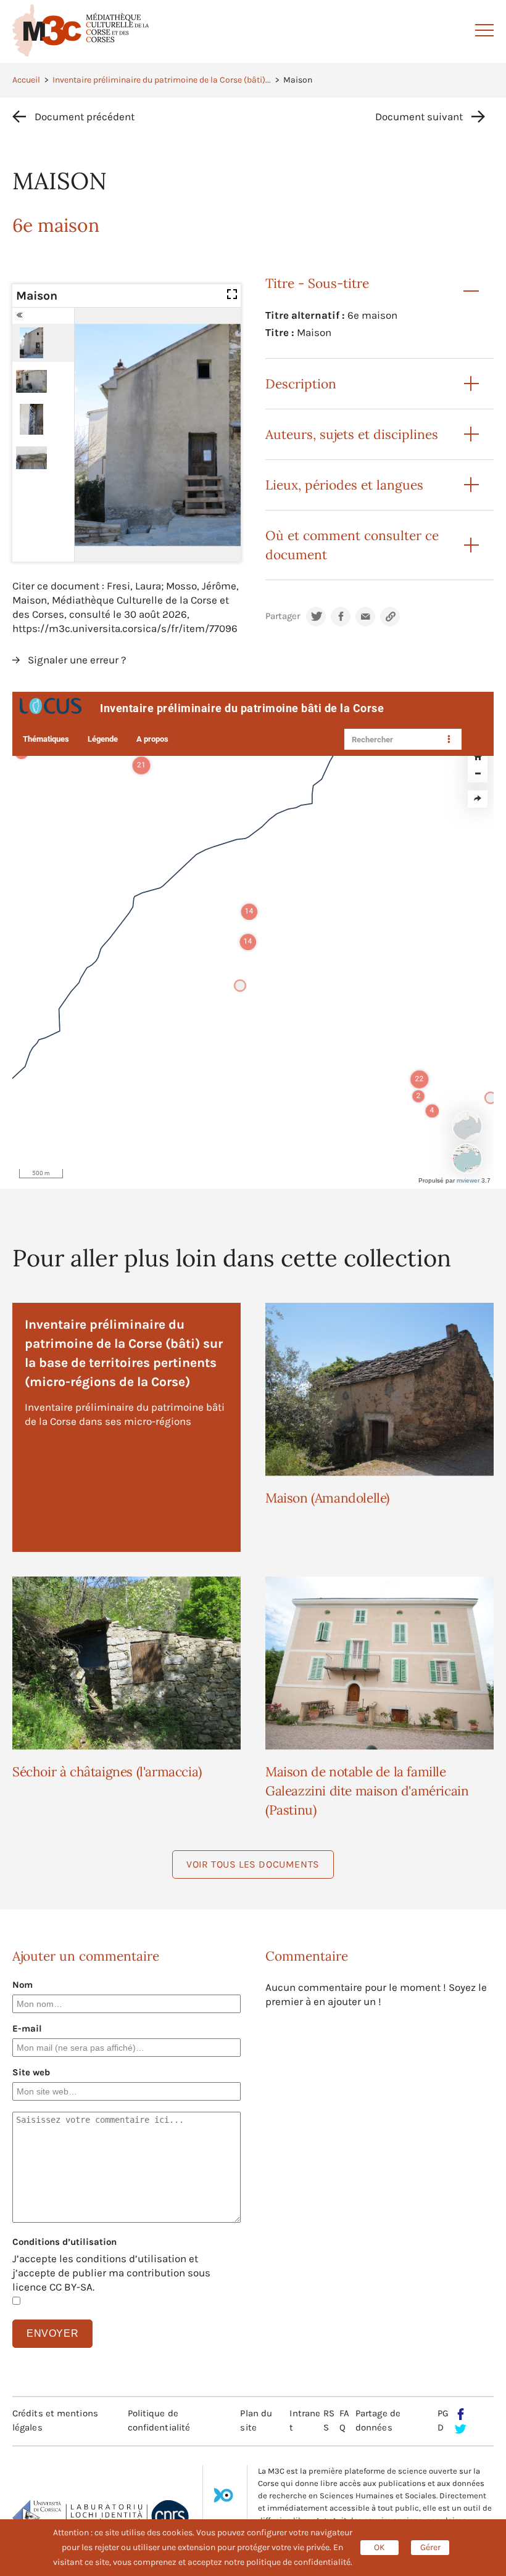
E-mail (27, 2028)
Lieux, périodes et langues (344, 485)
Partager (283, 616)
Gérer (430, 2547)
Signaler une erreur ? (77, 660)
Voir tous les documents (253, 1864)
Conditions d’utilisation (64, 2242)
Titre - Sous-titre (317, 283)
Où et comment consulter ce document (352, 545)
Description (301, 384)
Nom (23, 1985)
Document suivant (419, 117)
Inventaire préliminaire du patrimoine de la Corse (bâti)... (162, 80)
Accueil (26, 80)
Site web (31, 2072)
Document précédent (85, 117)
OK (379, 2547)
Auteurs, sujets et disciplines (352, 434)
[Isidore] (223, 2500)
